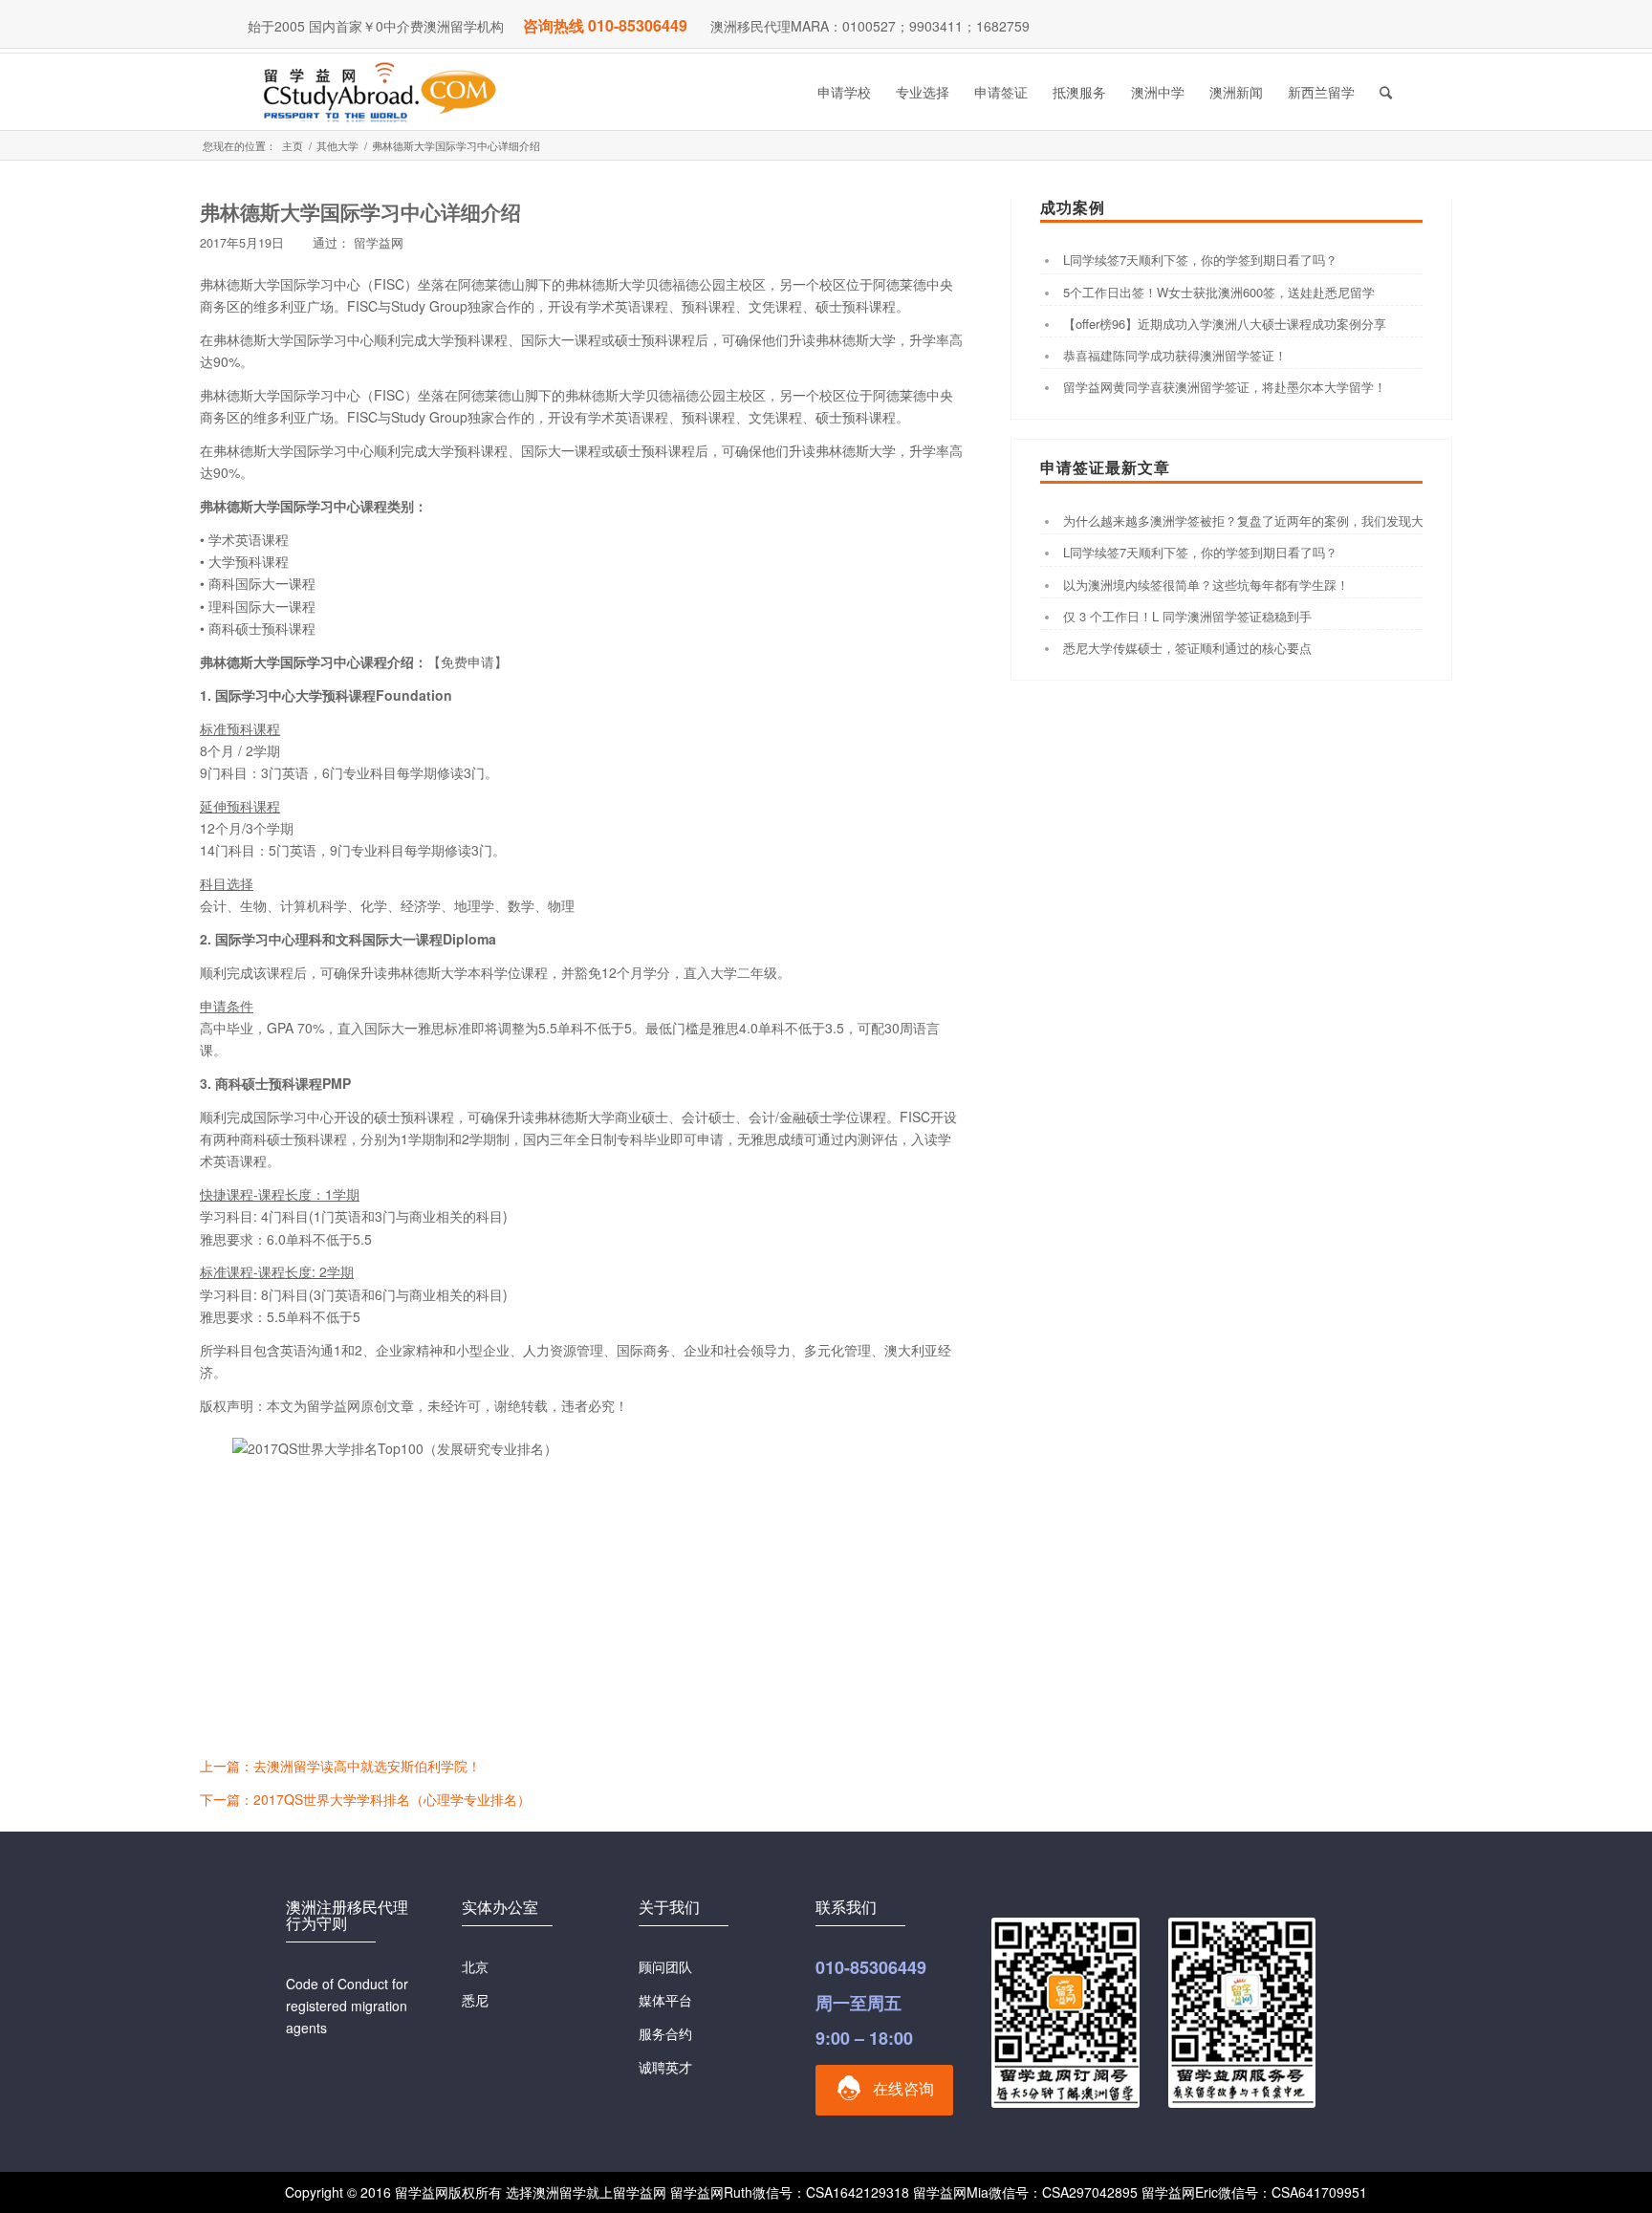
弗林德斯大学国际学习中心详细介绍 (360, 211)
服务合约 (665, 2033)
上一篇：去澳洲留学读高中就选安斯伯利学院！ (340, 1766)
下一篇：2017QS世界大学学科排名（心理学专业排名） (365, 1799)
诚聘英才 (665, 2067)
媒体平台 (665, 2000)
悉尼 (475, 2000)
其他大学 (337, 146)
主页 (293, 146)
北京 (475, 1966)
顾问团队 (665, 1966)
